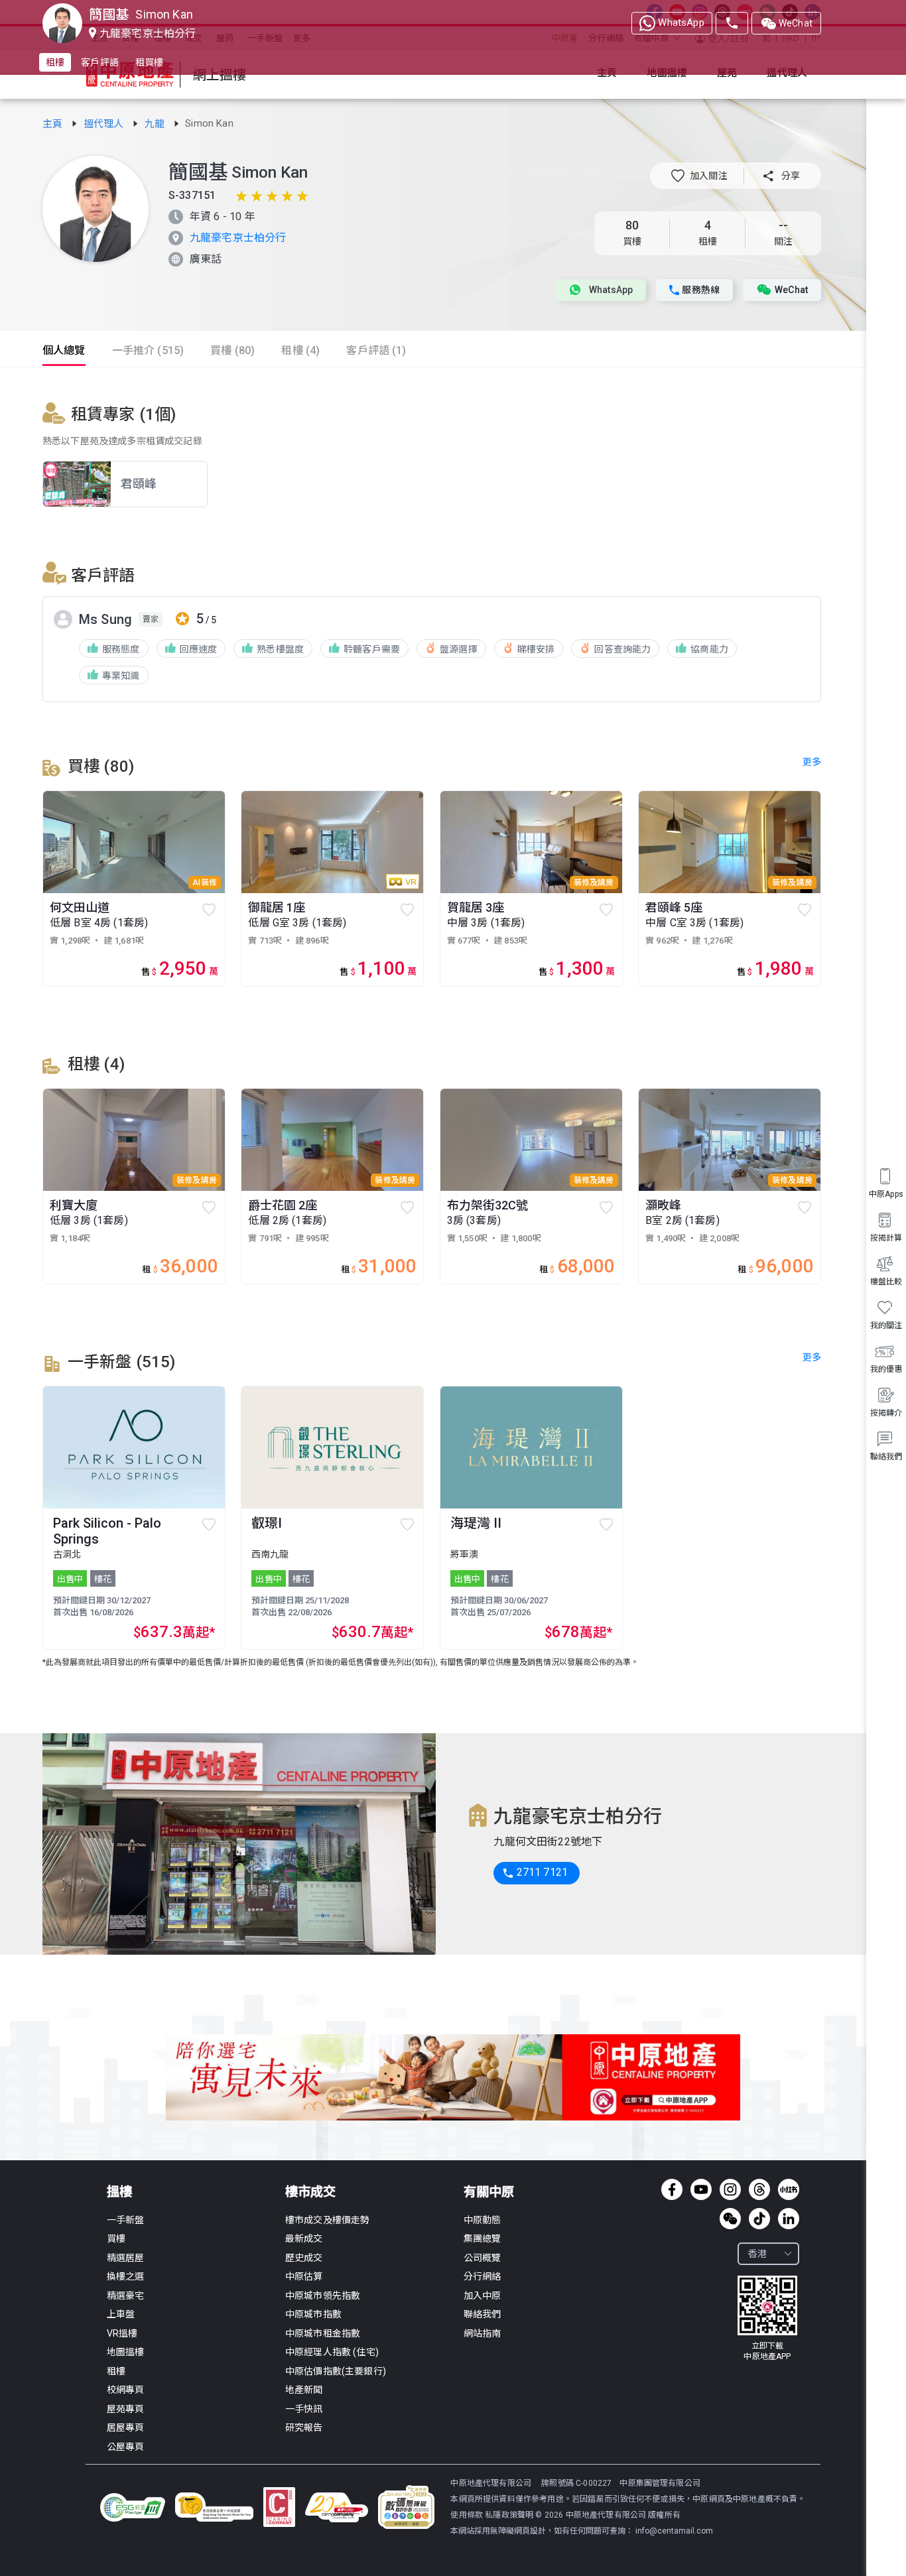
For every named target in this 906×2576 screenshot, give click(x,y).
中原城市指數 (313, 2314)
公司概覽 (483, 2258)
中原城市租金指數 (323, 2333)
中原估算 (304, 2276)
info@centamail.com (674, 2531)
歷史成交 (304, 2258)
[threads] (759, 2189)
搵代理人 (105, 124)
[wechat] (730, 2219)
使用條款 (468, 2515)
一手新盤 (126, 2220)
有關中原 (489, 2192)
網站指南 (483, 2333)
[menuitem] (886, 1446)
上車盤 (121, 2314)
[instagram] (730, 2189)
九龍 (156, 124)
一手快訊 (304, 2409)
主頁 (54, 124)
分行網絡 (483, 2276)
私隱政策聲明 (509, 2515)
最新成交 (304, 2239)
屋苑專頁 (126, 2409)
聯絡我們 (483, 2314)
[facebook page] (672, 2189)
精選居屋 (126, 2258)
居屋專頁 (126, 2427)
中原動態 (483, 2220)
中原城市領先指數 (323, 2296)
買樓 (116, 2239)
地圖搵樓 (126, 2352)
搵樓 (119, 2192)
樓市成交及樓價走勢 (327, 2220)
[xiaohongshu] (789, 2189)
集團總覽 (483, 2239)
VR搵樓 (122, 2333)
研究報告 (304, 2427)
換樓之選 (126, 2276)
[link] (54, 124)
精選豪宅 (126, 2296)
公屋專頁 (126, 2447)
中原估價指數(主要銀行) (336, 2371)
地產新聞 (304, 2390)
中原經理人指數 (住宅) (332, 2352)
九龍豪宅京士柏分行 (238, 238)
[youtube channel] (701, 2189)
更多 (812, 1357)
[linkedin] (789, 2219)
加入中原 (483, 2296)
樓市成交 (310, 2192)
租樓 (116, 2371)
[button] (699, 176)
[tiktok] (759, 2219)
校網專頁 (126, 2390)
